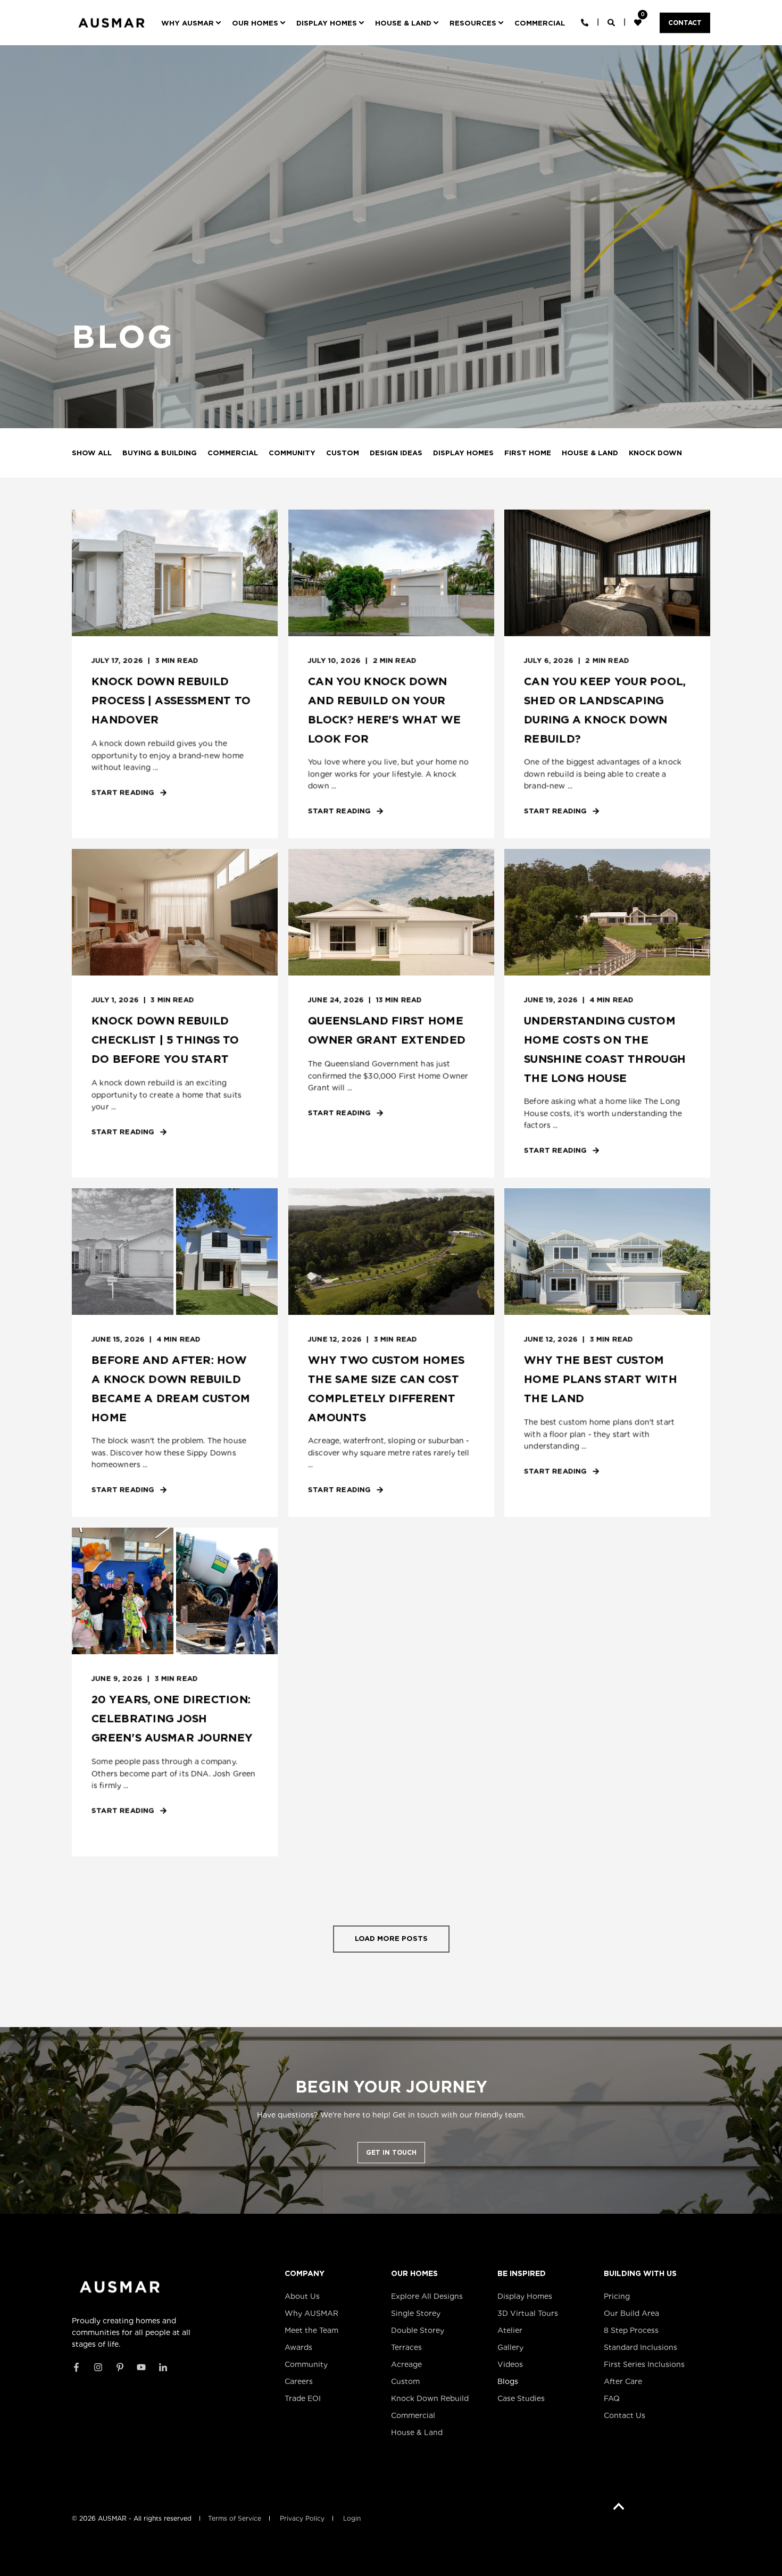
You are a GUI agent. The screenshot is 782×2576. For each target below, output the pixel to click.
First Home (528, 453)
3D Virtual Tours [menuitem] (528, 2313)
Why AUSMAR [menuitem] (311, 2313)
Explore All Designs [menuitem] (427, 2296)
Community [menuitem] (306, 2364)
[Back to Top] (619, 2507)
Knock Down (655, 453)
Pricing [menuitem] (617, 2296)
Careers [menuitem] (299, 2381)
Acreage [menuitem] (406, 2364)
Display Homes (463, 453)
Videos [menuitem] (510, 2364)
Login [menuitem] (352, 2519)
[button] (391, 1939)
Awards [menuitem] (298, 2347)
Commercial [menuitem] (413, 2415)
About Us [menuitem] (302, 2296)
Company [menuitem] (305, 2274)
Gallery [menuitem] (510, 2347)
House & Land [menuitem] (417, 2432)
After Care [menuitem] (623, 2381)
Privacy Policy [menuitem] (302, 2519)
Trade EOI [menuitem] (303, 2398)
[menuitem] (193, 23)
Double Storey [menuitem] (418, 2330)
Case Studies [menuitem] (521, 2398)
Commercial (233, 453)
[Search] (612, 22)
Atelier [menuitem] (510, 2330)
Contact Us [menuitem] (625, 2415)
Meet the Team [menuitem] (311, 2330)
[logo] (120, 2287)
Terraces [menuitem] (406, 2347)
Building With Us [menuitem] (640, 2274)
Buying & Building (160, 453)
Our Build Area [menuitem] (631, 2313)
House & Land (590, 453)
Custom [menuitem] (405, 2381)
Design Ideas (396, 453)
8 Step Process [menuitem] (631, 2330)
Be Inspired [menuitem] (522, 2274)
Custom (343, 453)
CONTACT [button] (685, 23)
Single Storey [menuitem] (416, 2313)
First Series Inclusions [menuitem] (644, 2364)
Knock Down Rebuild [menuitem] (430, 2398)
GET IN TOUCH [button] (391, 2152)
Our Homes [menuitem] (414, 2274)
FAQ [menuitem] (612, 2398)
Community (292, 453)
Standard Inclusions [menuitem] (640, 2347)
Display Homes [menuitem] (525, 2296)
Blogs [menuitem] (508, 2381)
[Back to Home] (111, 31)
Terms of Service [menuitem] (235, 2519)
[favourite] (639, 22)
